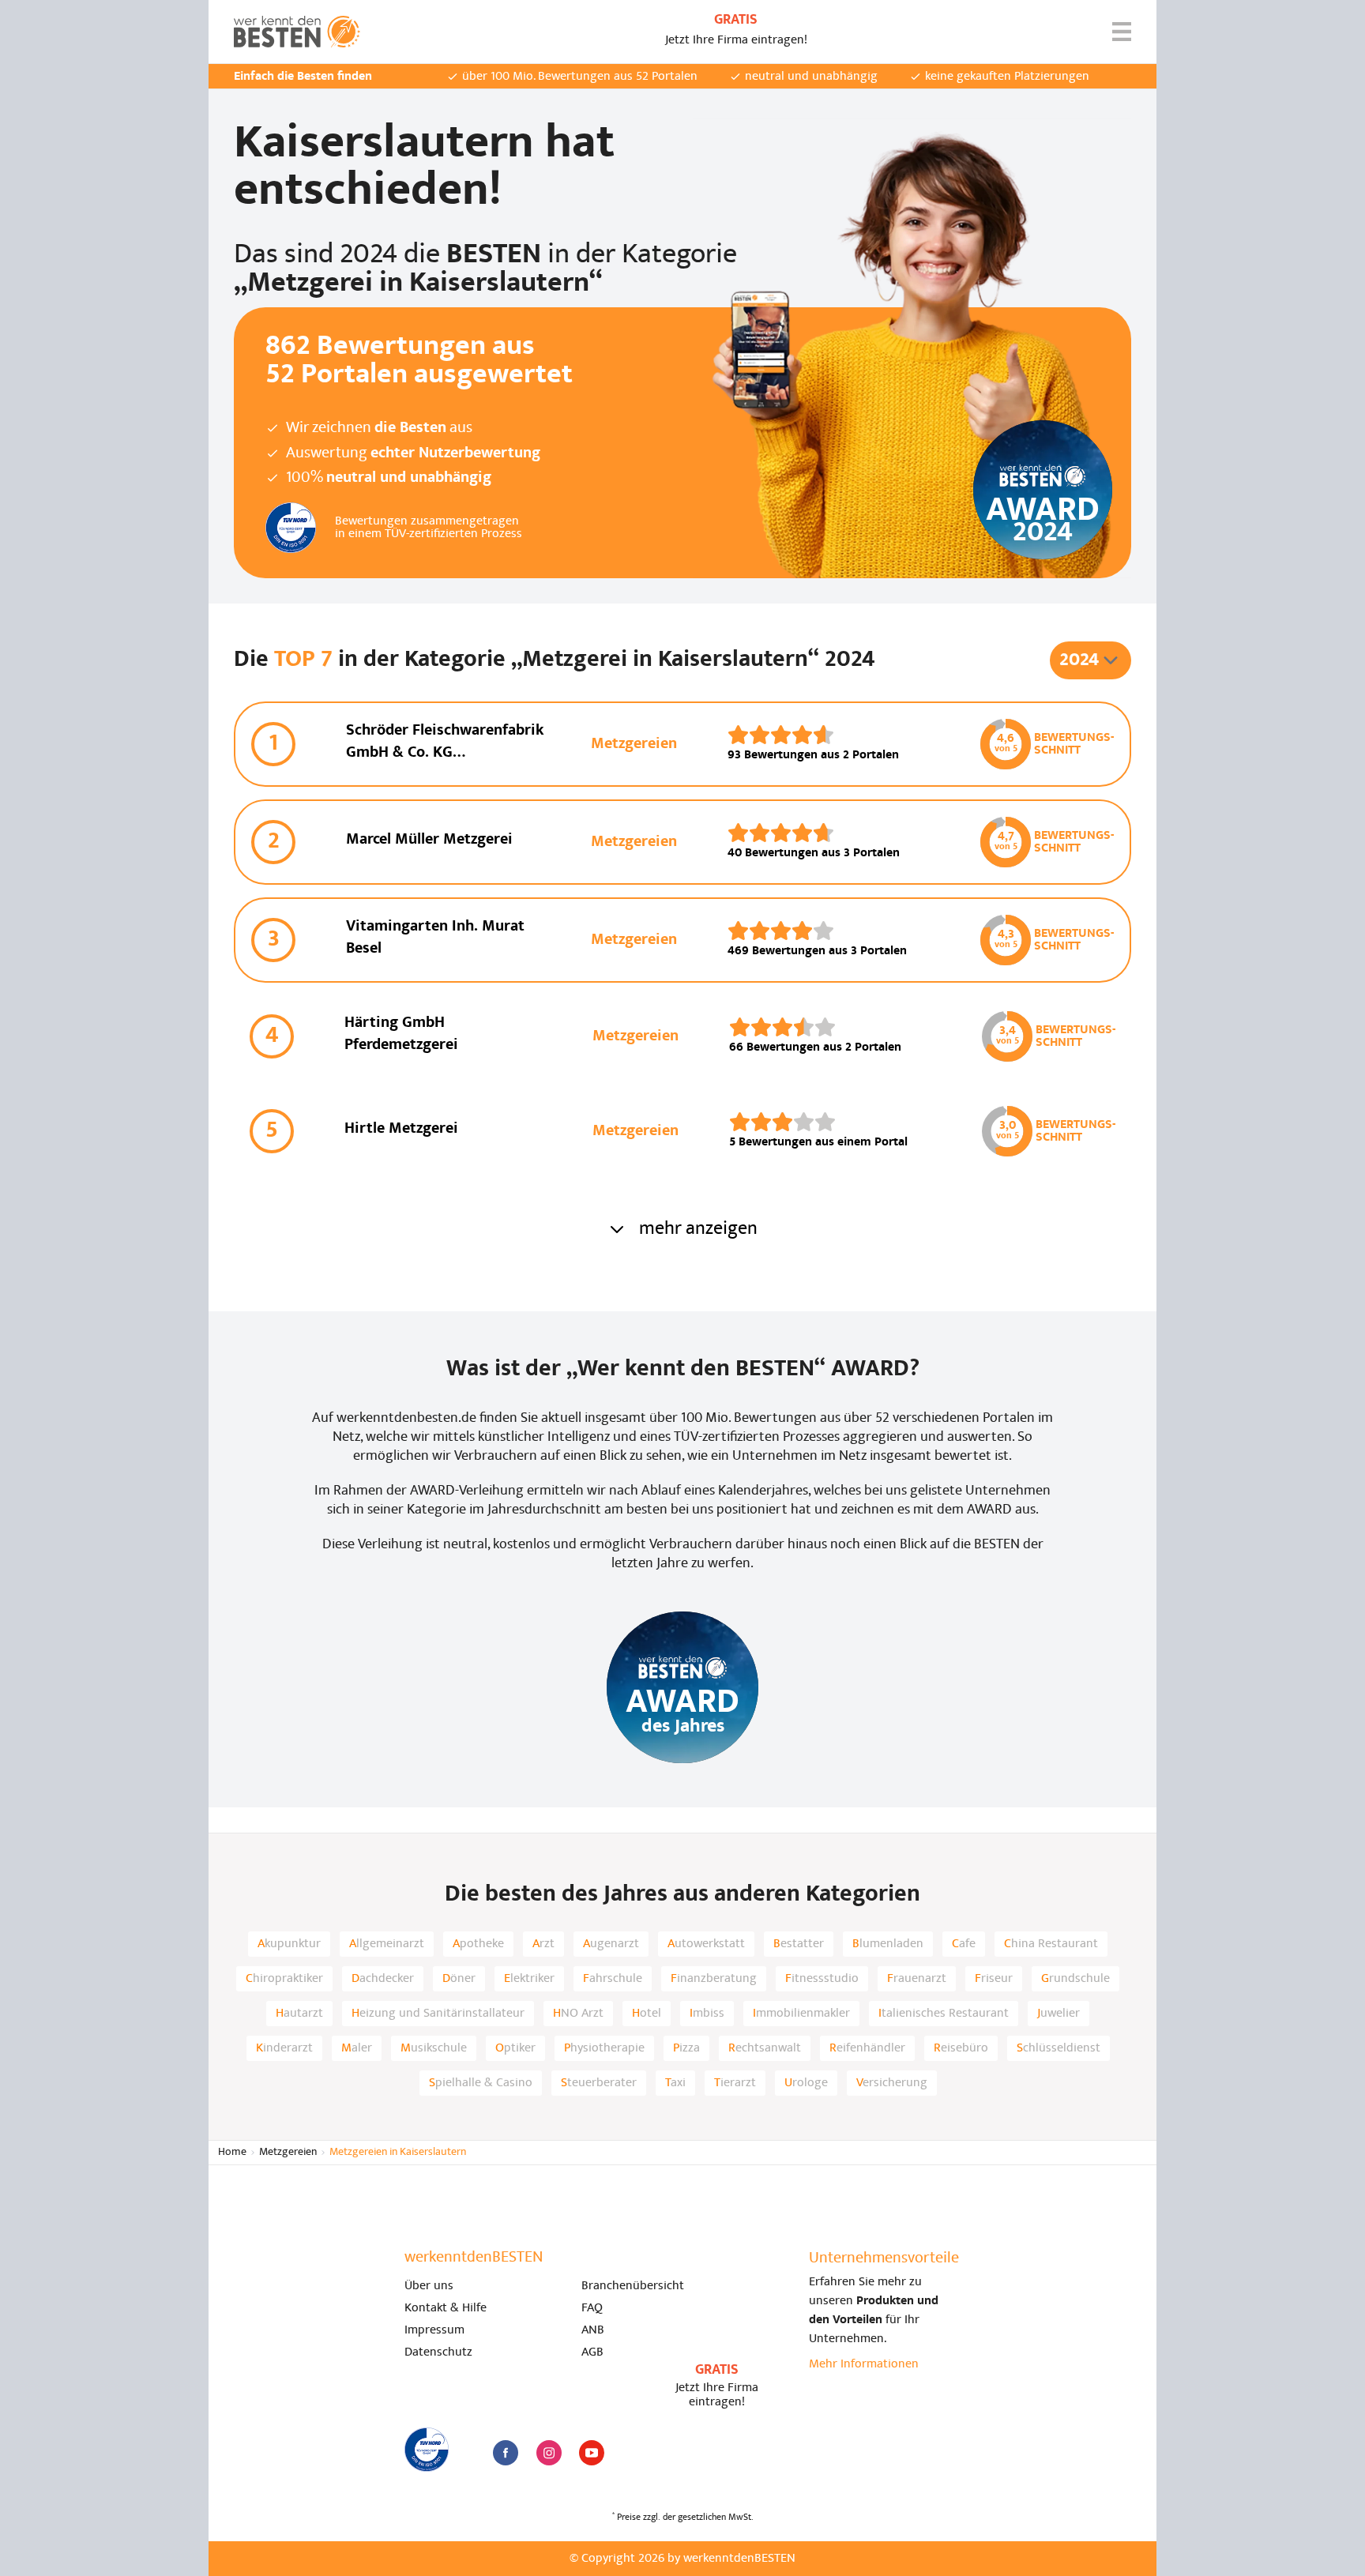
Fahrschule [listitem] (613, 1979)
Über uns (429, 2286)
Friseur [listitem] (994, 1979)
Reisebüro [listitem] (961, 2048)
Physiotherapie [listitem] (604, 2048)
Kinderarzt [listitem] (284, 2048)
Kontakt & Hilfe (446, 2308)
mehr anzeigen (698, 1229)
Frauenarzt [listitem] (917, 1979)
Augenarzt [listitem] (611, 1944)
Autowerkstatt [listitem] (706, 1944)
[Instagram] (549, 2453)
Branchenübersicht (633, 2286)
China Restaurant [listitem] (1051, 1944)
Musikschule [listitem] (434, 2048)
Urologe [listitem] (806, 2083)
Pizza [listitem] (686, 2048)
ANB (593, 2330)
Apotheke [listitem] (478, 1944)
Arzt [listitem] (543, 1944)
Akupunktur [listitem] (289, 1944)
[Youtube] (592, 2453)
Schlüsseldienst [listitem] (1059, 2048)
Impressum (434, 2330)
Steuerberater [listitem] (599, 2083)
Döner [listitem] (459, 1979)
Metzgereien (288, 2152)
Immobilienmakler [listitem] (801, 2014)
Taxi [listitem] (675, 2083)
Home (232, 2152)
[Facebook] (506, 2453)
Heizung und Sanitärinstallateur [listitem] (438, 2014)
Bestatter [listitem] (799, 1944)
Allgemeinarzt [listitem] (387, 1944)
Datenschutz (438, 2352)
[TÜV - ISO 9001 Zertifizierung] (427, 2450)
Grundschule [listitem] (1075, 1979)
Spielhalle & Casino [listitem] (481, 2083)
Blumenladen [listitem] (888, 1944)
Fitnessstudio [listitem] (822, 1979)
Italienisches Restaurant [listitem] (944, 2014)
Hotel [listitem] (647, 2014)
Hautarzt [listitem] (299, 2014)
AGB (592, 2352)
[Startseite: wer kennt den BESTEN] (297, 32)
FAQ (592, 2308)
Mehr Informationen (864, 2364)
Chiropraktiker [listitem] (284, 1979)
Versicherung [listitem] (892, 2083)
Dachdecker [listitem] (383, 1979)
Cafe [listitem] (964, 1944)
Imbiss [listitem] (707, 2014)
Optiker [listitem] (515, 2048)
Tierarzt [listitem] (735, 2083)
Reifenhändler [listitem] (867, 2048)
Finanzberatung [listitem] (714, 1979)
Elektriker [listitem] (529, 1979)
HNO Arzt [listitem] (578, 2014)
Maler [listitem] (357, 2048)
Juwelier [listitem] (1059, 2014)
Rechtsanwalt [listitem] (765, 2048)
